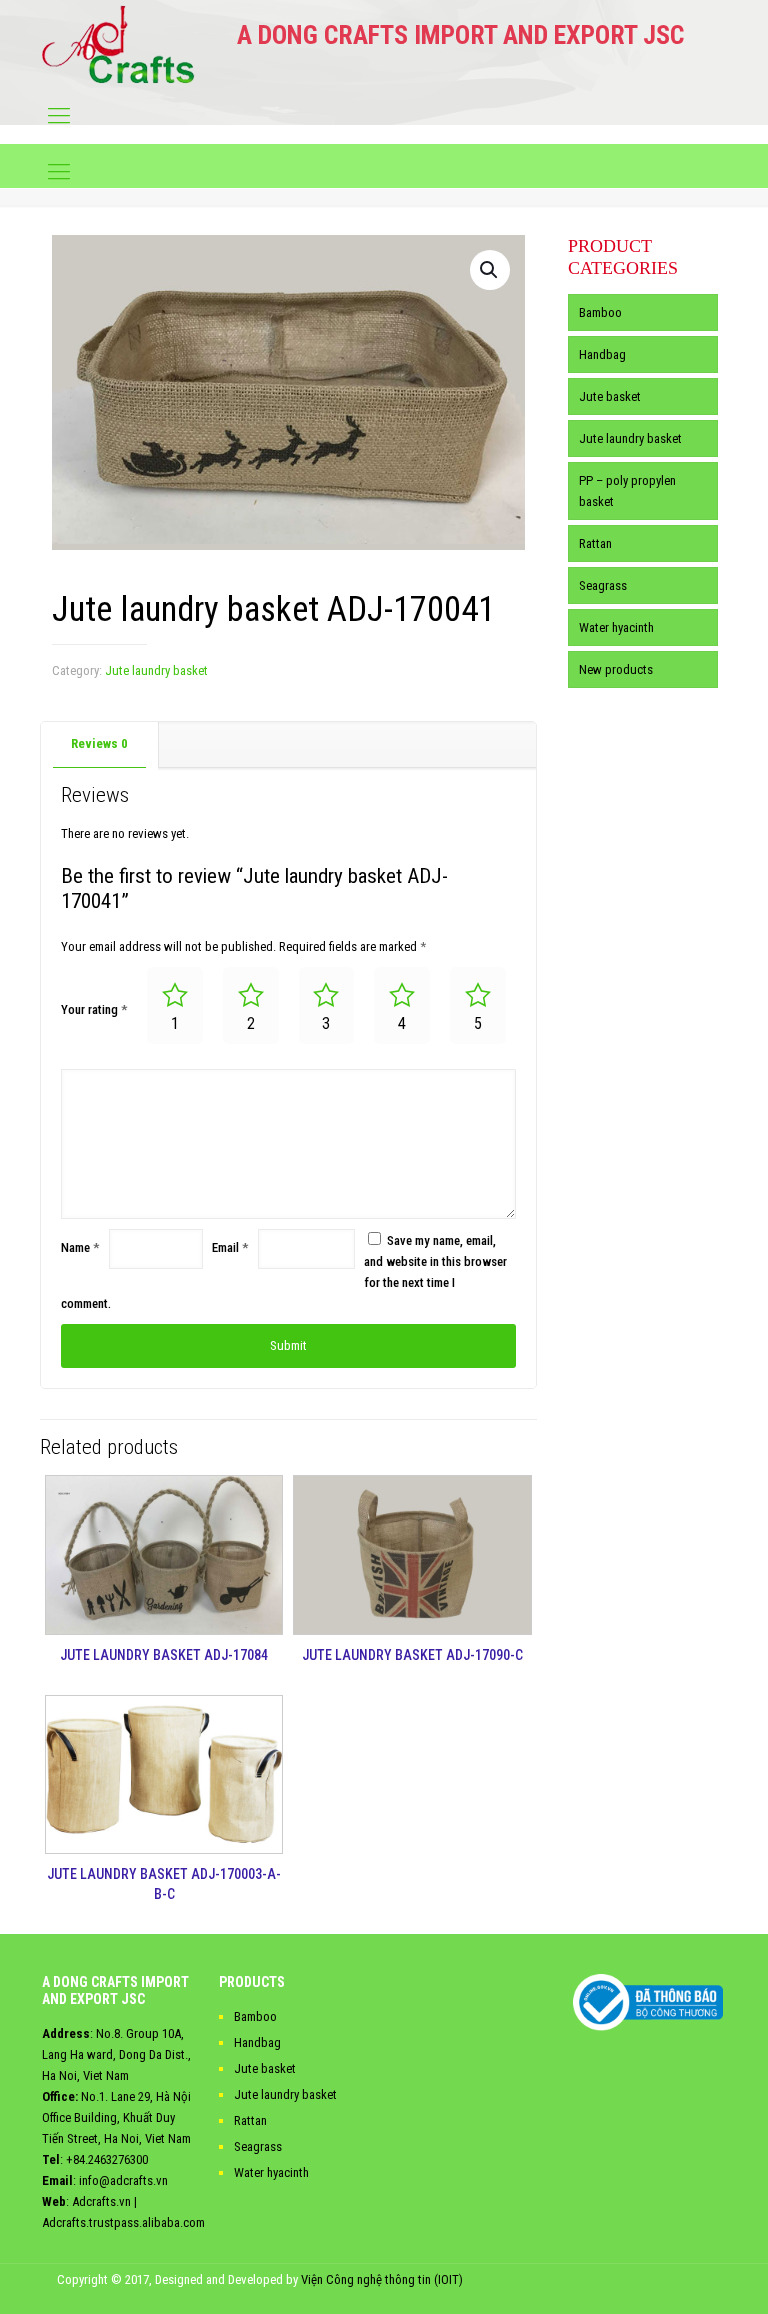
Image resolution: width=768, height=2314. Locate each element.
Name (80, 1247)
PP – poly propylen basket (627, 491)
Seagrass (603, 585)
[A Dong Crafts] (118, 44)
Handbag (602, 354)
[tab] (100, 744)
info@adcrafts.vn (123, 2180)
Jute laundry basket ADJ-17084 (164, 1655)
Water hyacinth (616, 627)
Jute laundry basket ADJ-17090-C (412, 1655)
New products (616, 669)
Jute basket (610, 396)
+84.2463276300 (107, 2159)
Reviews (99, 743)
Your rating (94, 1009)
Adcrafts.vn (101, 2201)
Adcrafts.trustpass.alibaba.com (123, 2222)
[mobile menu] (59, 116)
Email (230, 1247)
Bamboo (600, 312)
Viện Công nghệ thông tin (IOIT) (382, 2279)
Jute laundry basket (156, 670)
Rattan (595, 543)
